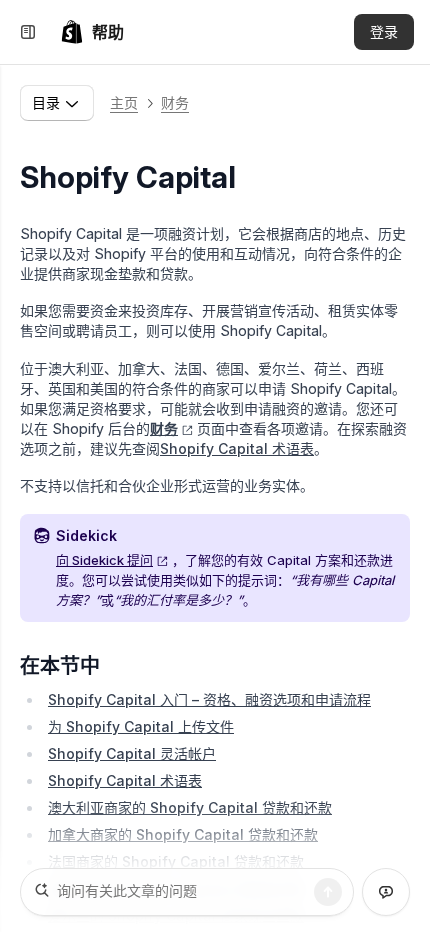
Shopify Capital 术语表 (237, 448)
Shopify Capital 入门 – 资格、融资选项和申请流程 (209, 699)
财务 (175, 102)
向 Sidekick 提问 (104, 560)
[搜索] (328, 892)
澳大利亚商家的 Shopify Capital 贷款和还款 (190, 807)
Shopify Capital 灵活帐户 (132, 753)
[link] (92, 32)
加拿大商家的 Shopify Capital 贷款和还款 (183, 834)
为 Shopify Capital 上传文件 (141, 726)
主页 (124, 102)
